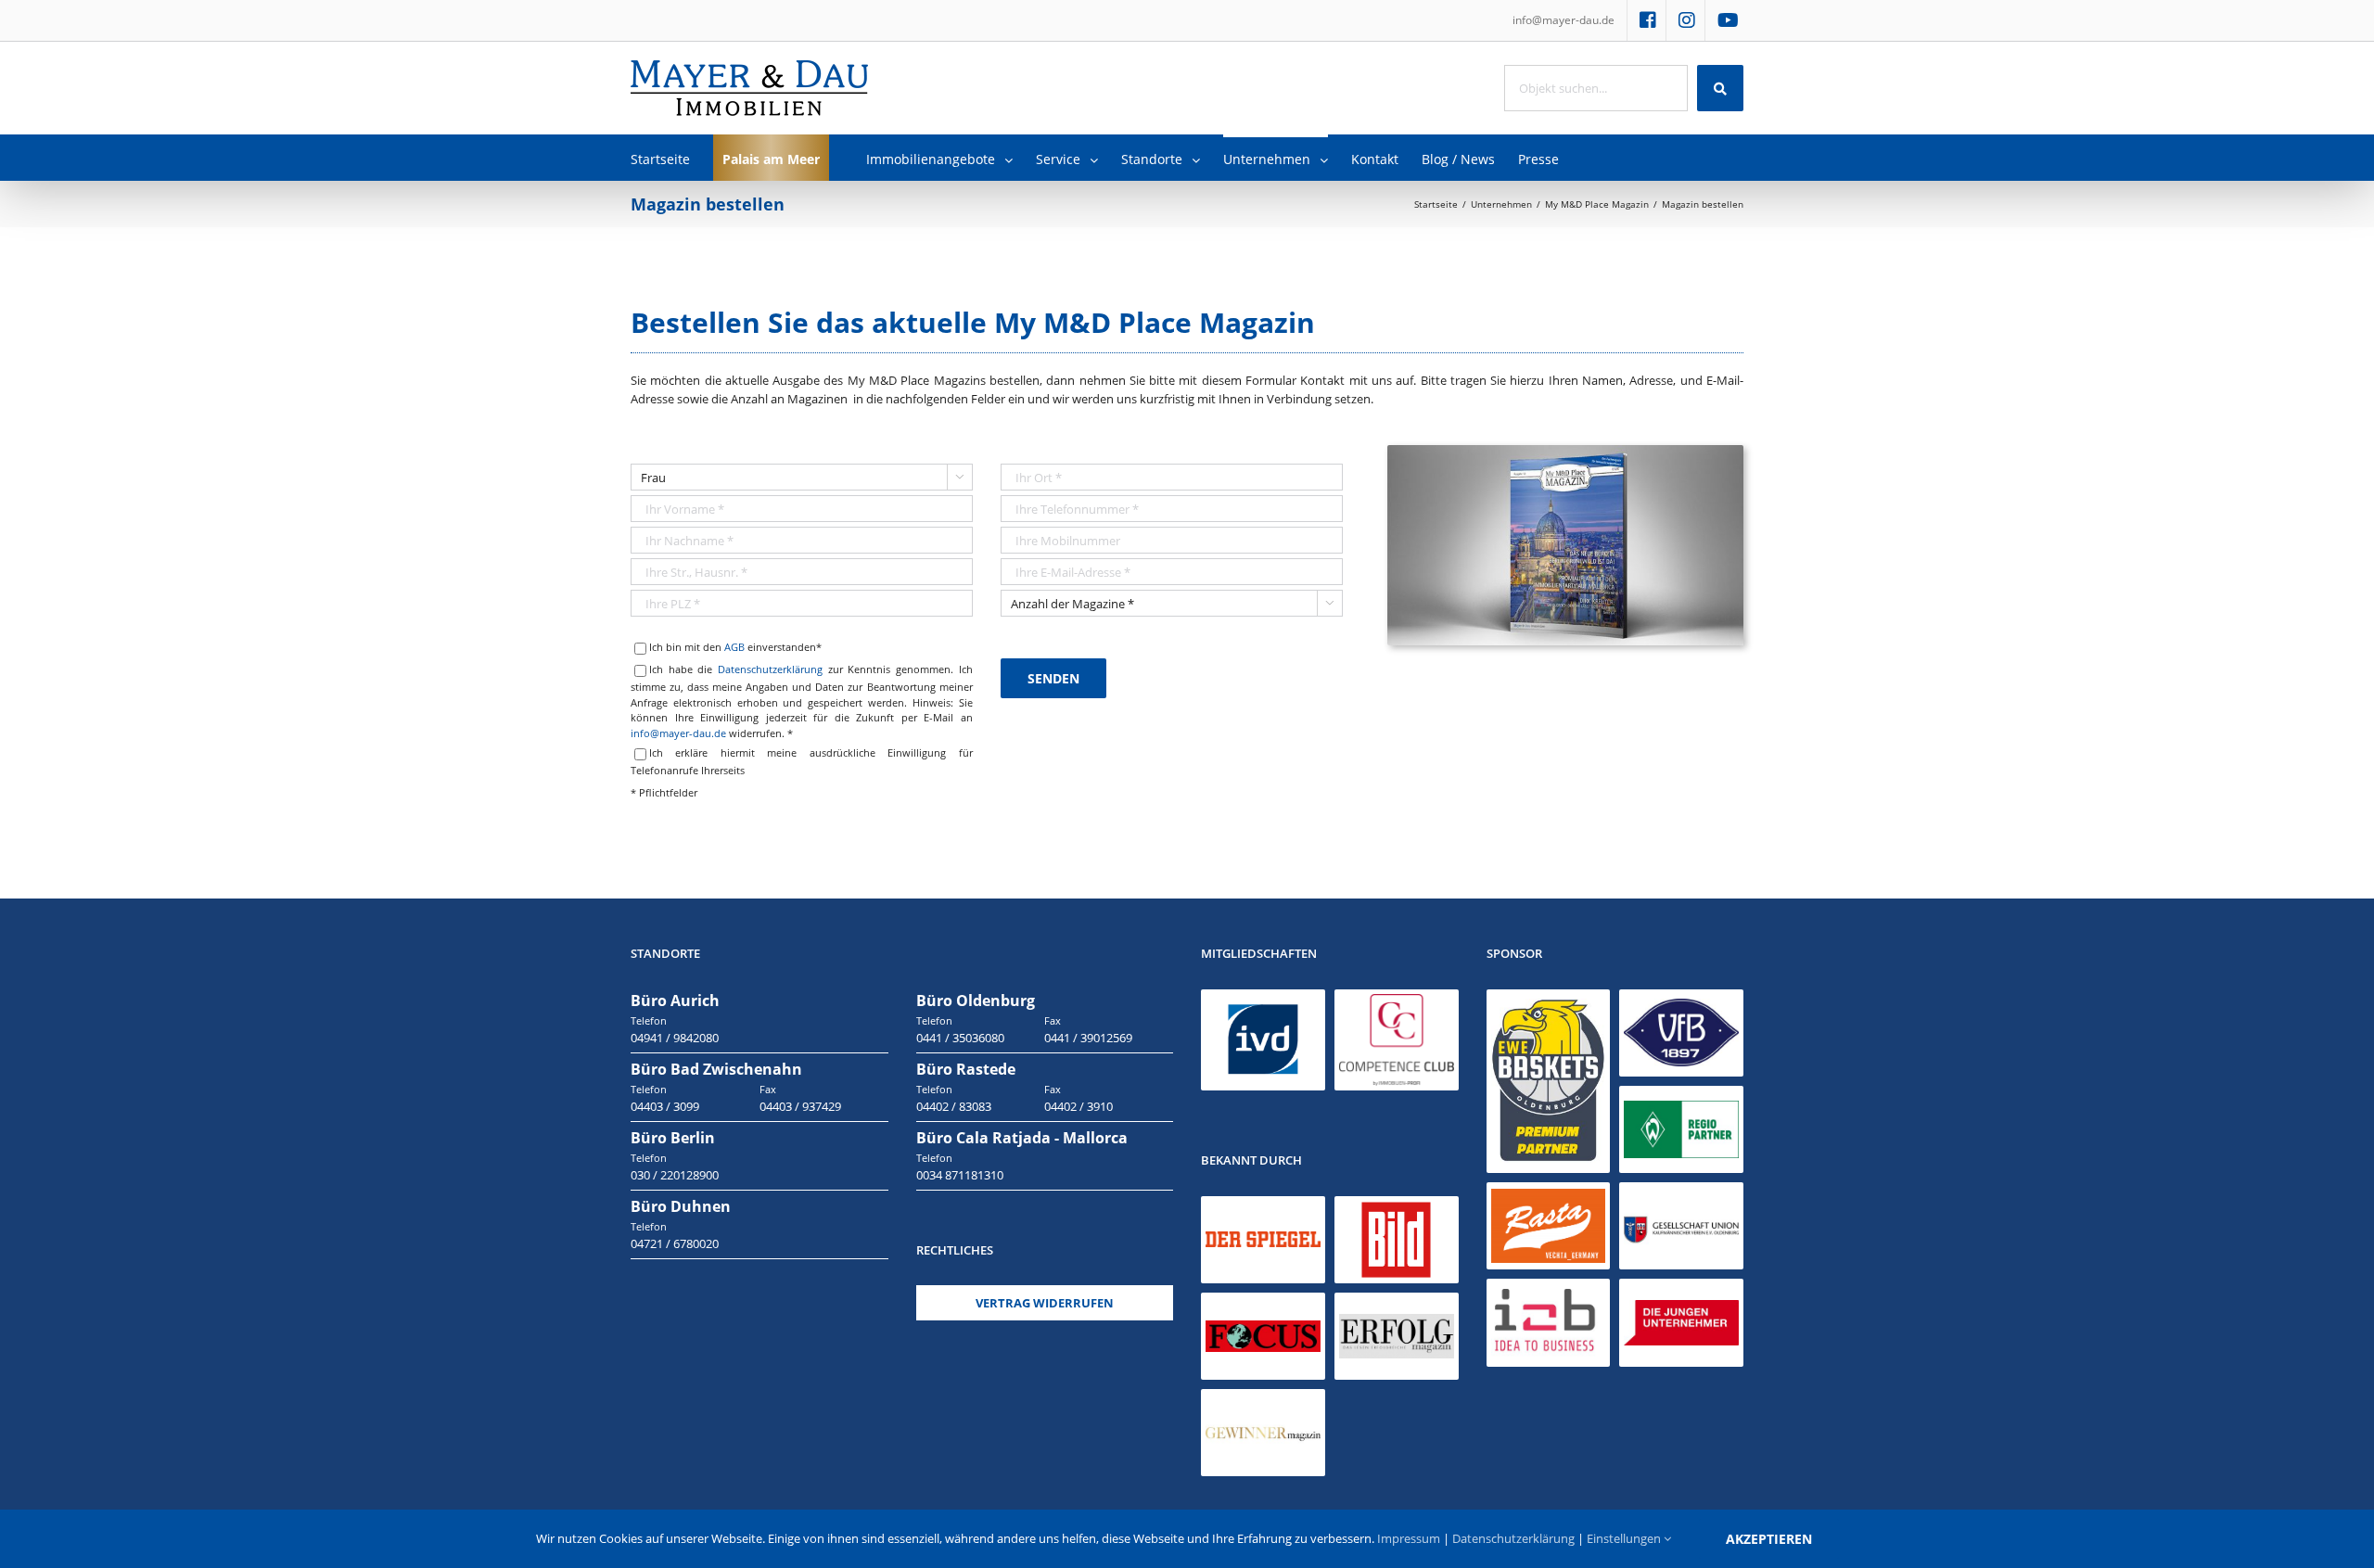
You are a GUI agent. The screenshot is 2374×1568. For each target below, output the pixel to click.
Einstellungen (1625, 1538)
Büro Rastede (966, 1069)
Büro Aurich (675, 1001)
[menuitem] (1564, 20)
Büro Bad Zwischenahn (716, 1069)
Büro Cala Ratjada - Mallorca (1022, 1138)
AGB (734, 647)
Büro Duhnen (681, 1206)
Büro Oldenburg (976, 1001)
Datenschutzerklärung (770, 669)
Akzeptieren (1769, 1539)
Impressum (1409, 1538)
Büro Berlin (673, 1138)
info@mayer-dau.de (678, 733)
